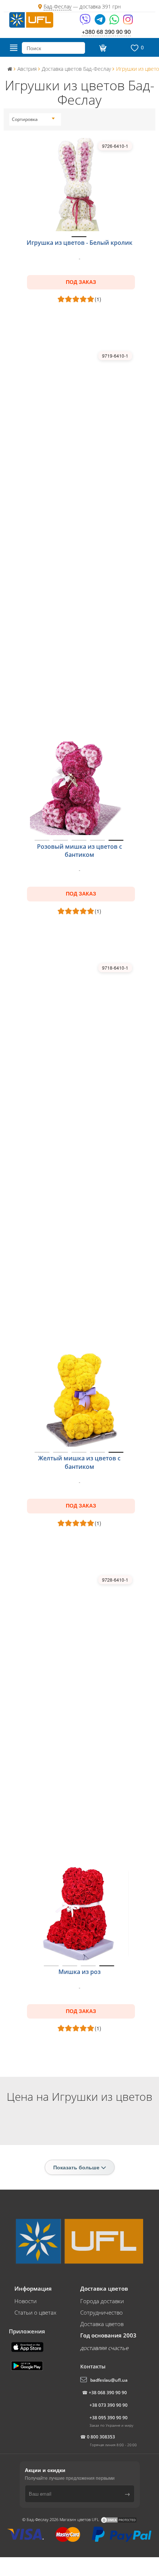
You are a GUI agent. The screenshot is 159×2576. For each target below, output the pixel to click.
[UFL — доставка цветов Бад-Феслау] (31, 19)
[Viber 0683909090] (86, 22)
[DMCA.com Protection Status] (119, 2519)
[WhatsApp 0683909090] (115, 22)
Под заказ (81, 282)
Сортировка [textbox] (25, 119)
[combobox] (33, 119)
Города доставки (102, 2301)
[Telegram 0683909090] (101, 22)
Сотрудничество (102, 2312)
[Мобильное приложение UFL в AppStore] (28, 2346)
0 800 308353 (101, 2437)
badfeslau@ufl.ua (109, 2380)
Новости (26, 2301)
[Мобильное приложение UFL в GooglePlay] (28, 2365)
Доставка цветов (102, 2324)
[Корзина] (102, 48)
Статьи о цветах (35, 2312)
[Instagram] (128, 22)
